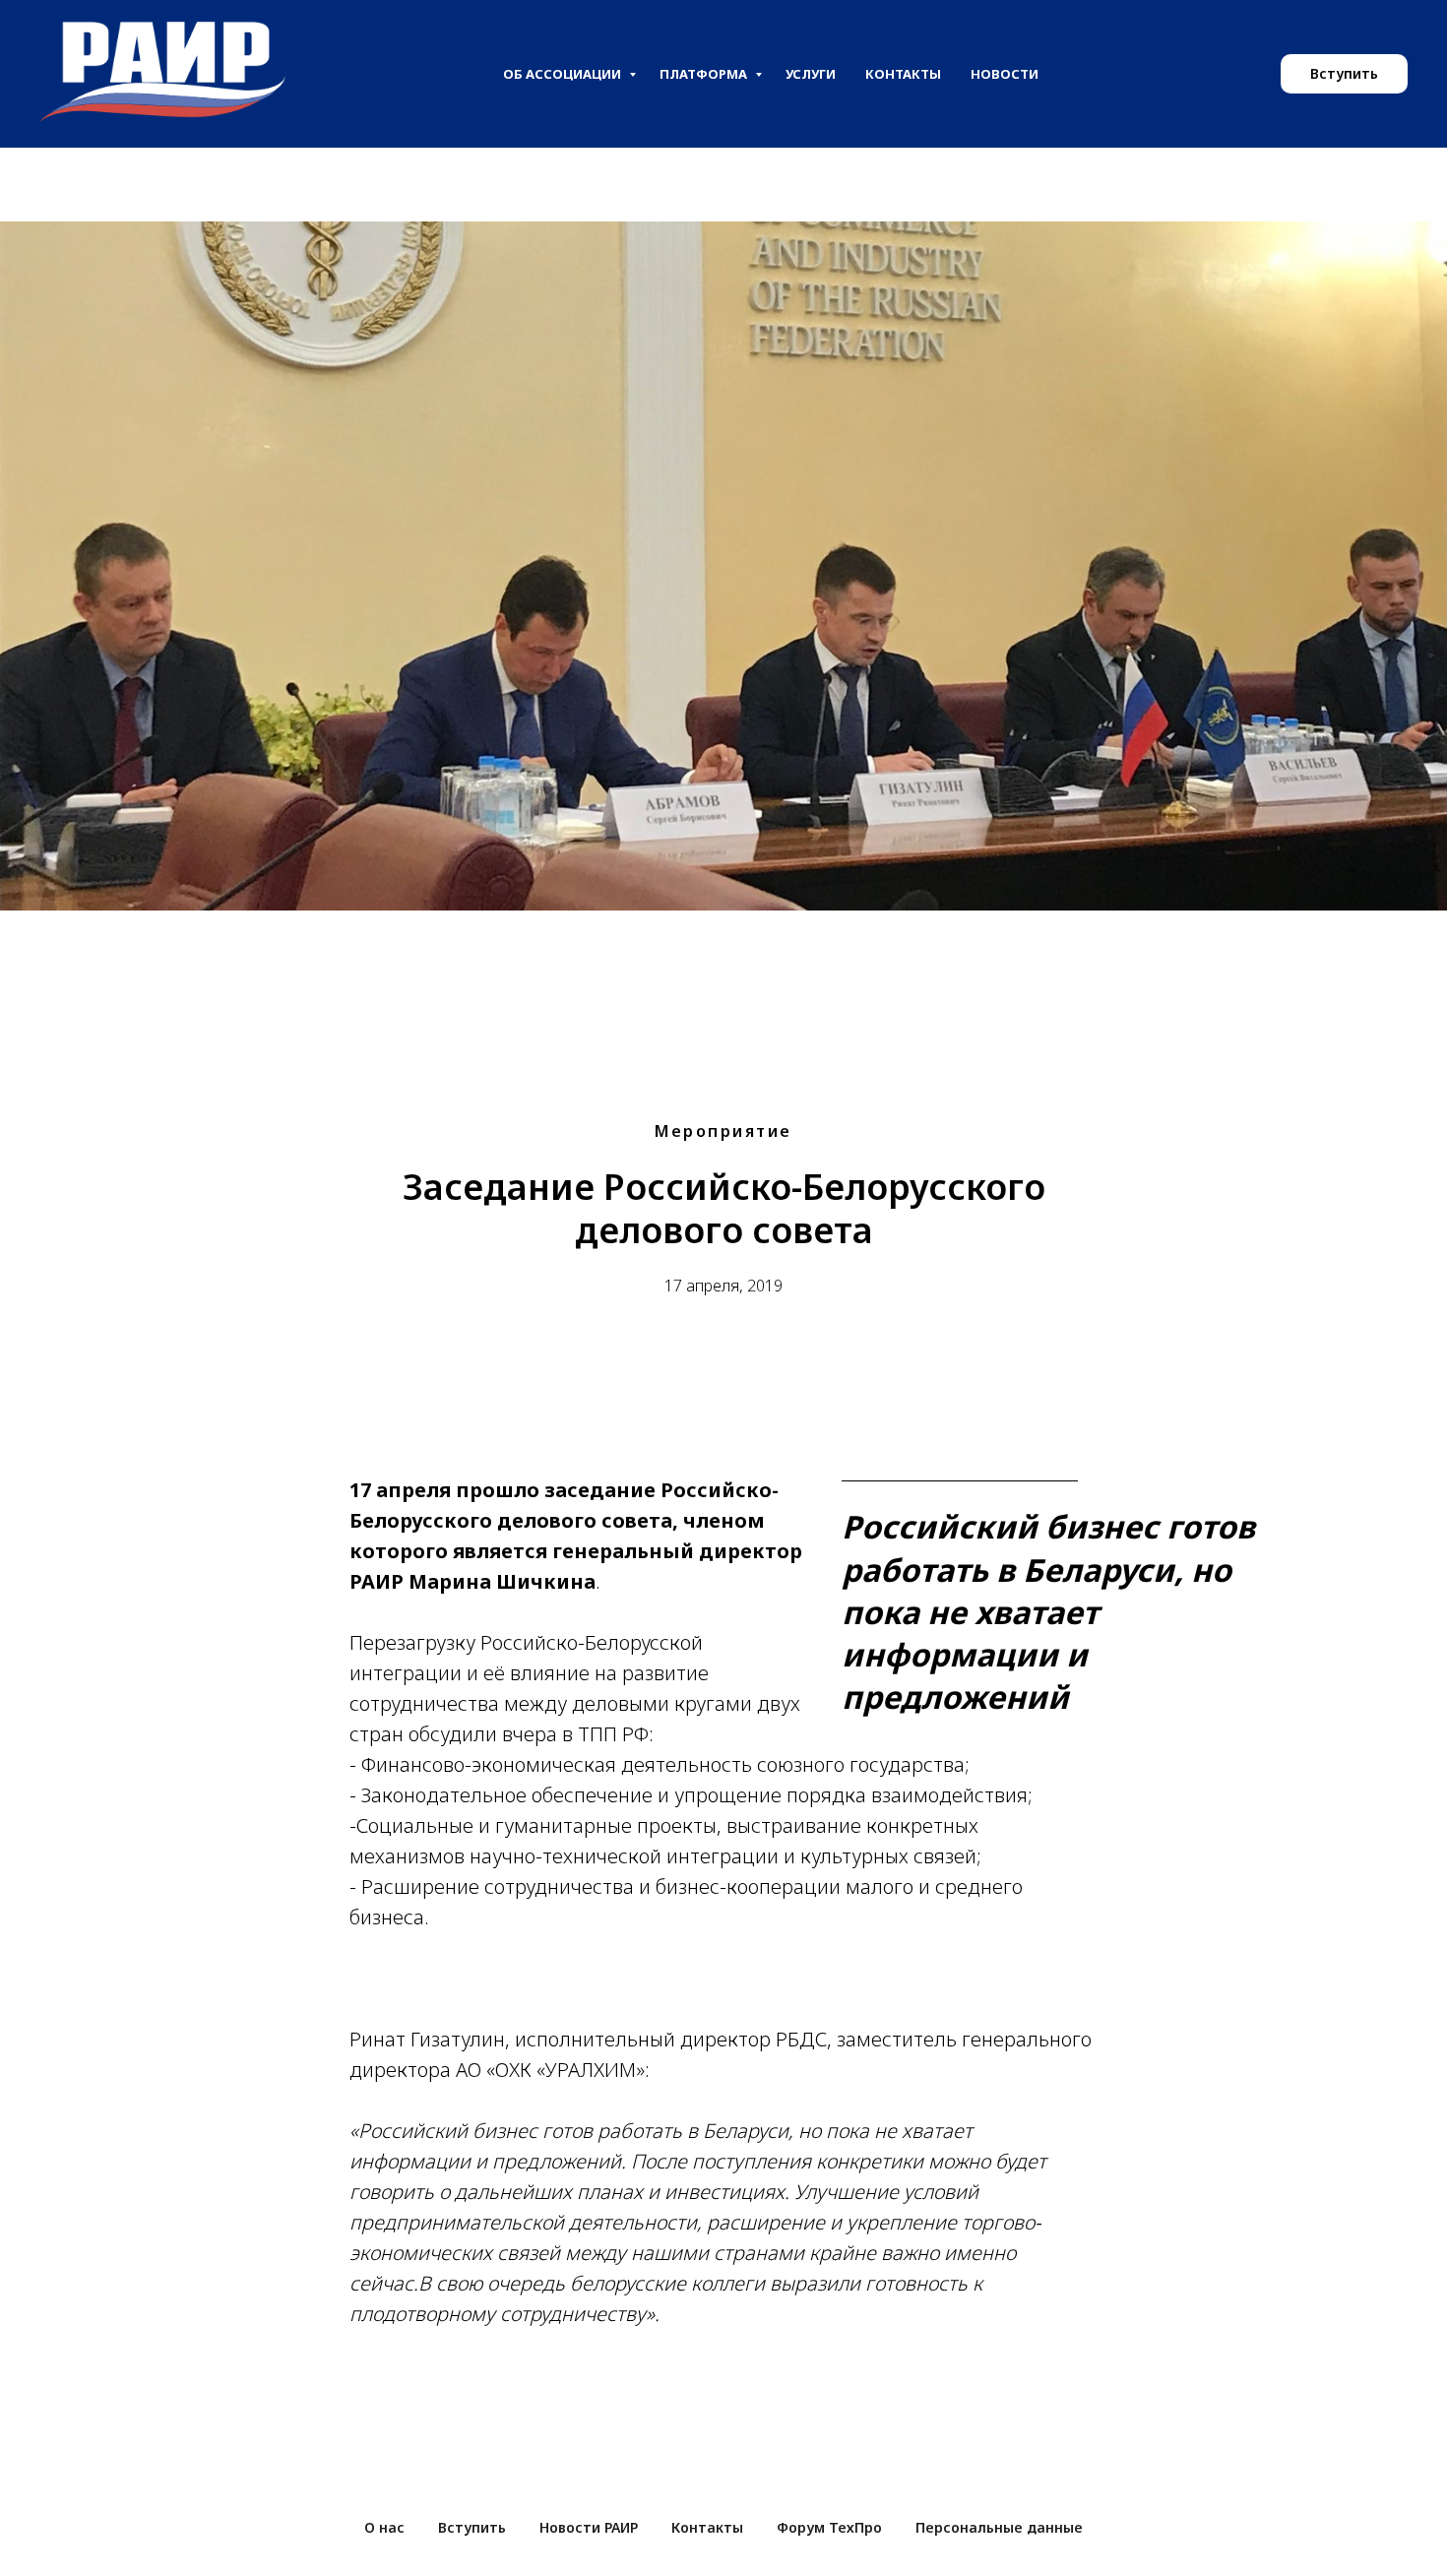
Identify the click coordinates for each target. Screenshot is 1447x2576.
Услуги (811, 74)
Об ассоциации (564, 74)
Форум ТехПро (829, 2527)
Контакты (903, 74)
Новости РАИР (589, 2527)
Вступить (472, 2527)
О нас (384, 2527)
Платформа (705, 74)
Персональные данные (999, 2527)
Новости (1005, 74)
